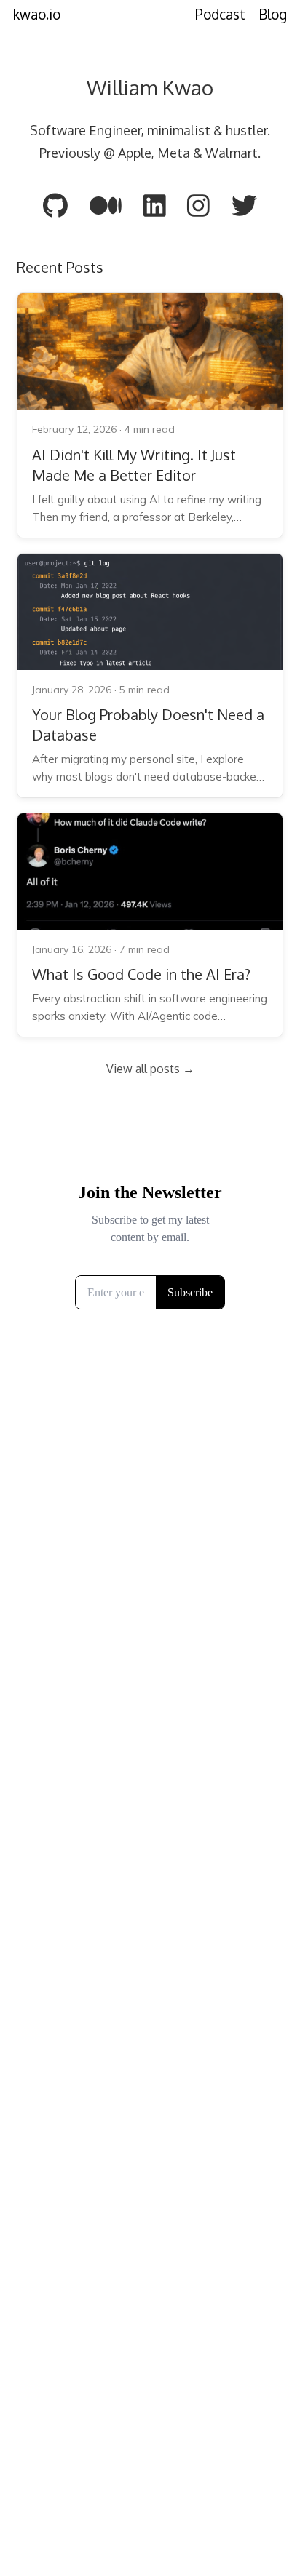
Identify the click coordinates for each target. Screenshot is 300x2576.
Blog (273, 14)
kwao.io (37, 14)
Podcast (220, 14)
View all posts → (150, 1069)
